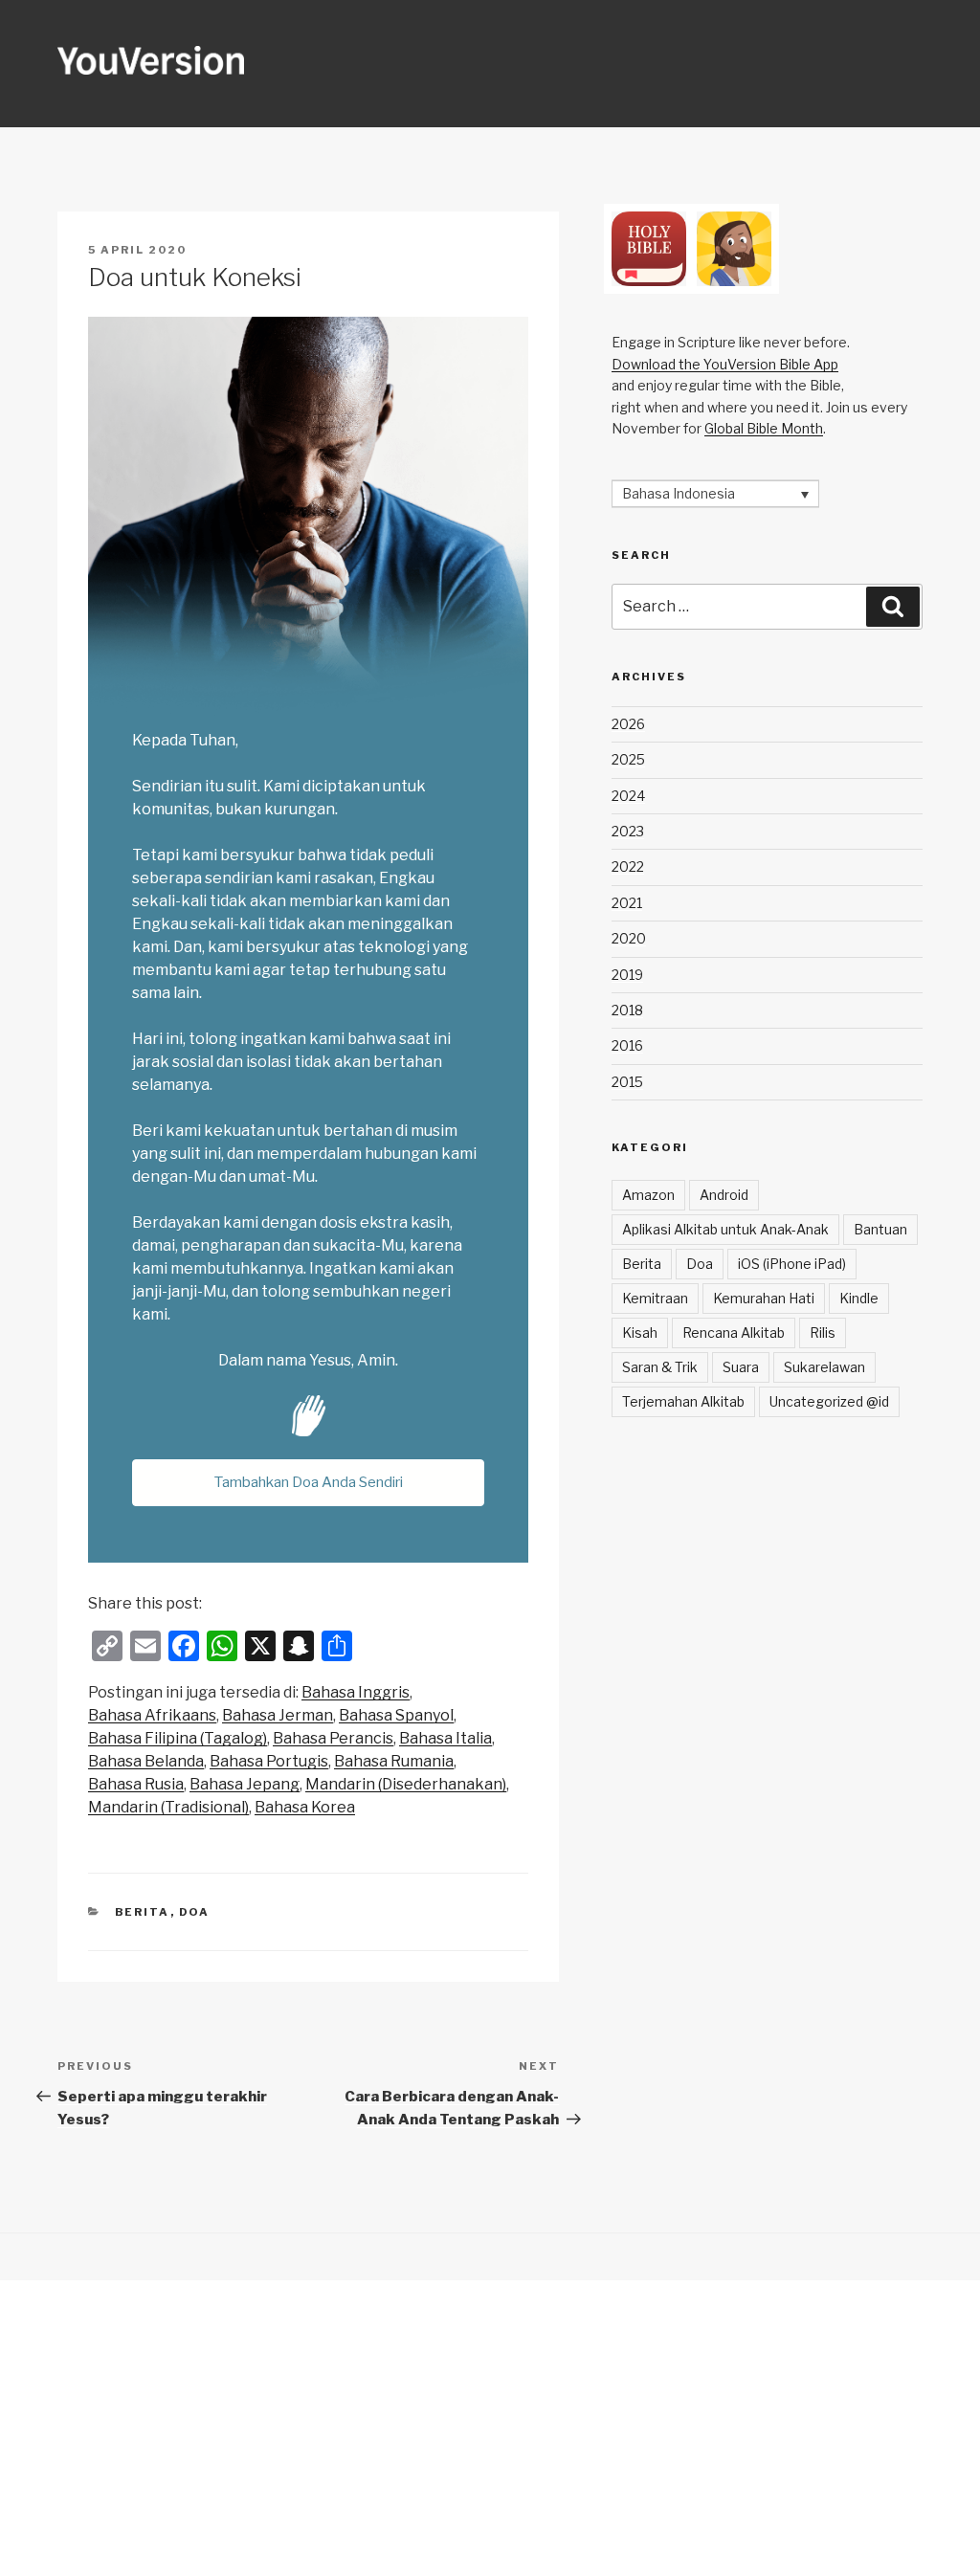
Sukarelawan (824, 1367)
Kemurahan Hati (764, 1298)
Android (724, 1195)
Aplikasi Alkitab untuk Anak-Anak (725, 1229)
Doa (195, 1912)
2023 (628, 831)
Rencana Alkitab (734, 1332)
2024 (628, 796)
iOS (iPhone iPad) (792, 1264)
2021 (627, 903)
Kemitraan (655, 1298)
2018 (627, 1010)
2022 (628, 866)
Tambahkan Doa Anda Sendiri (309, 1482)
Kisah (640, 1332)
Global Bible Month (764, 428)
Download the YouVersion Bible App (725, 364)
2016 (627, 1045)
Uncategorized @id (829, 1401)
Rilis (823, 1332)
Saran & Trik (660, 1367)
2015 (627, 1082)
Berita (143, 1912)
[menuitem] (356, 1693)
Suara (741, 1367)
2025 (628, 759)
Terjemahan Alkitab (683, 1401)
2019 (627, 975)
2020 (629, 938)
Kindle (859, 1298)
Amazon (648, 1195)
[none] (715, 493)
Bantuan (880, 1229)
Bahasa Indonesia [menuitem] (679, 494)
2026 (628, 724)
